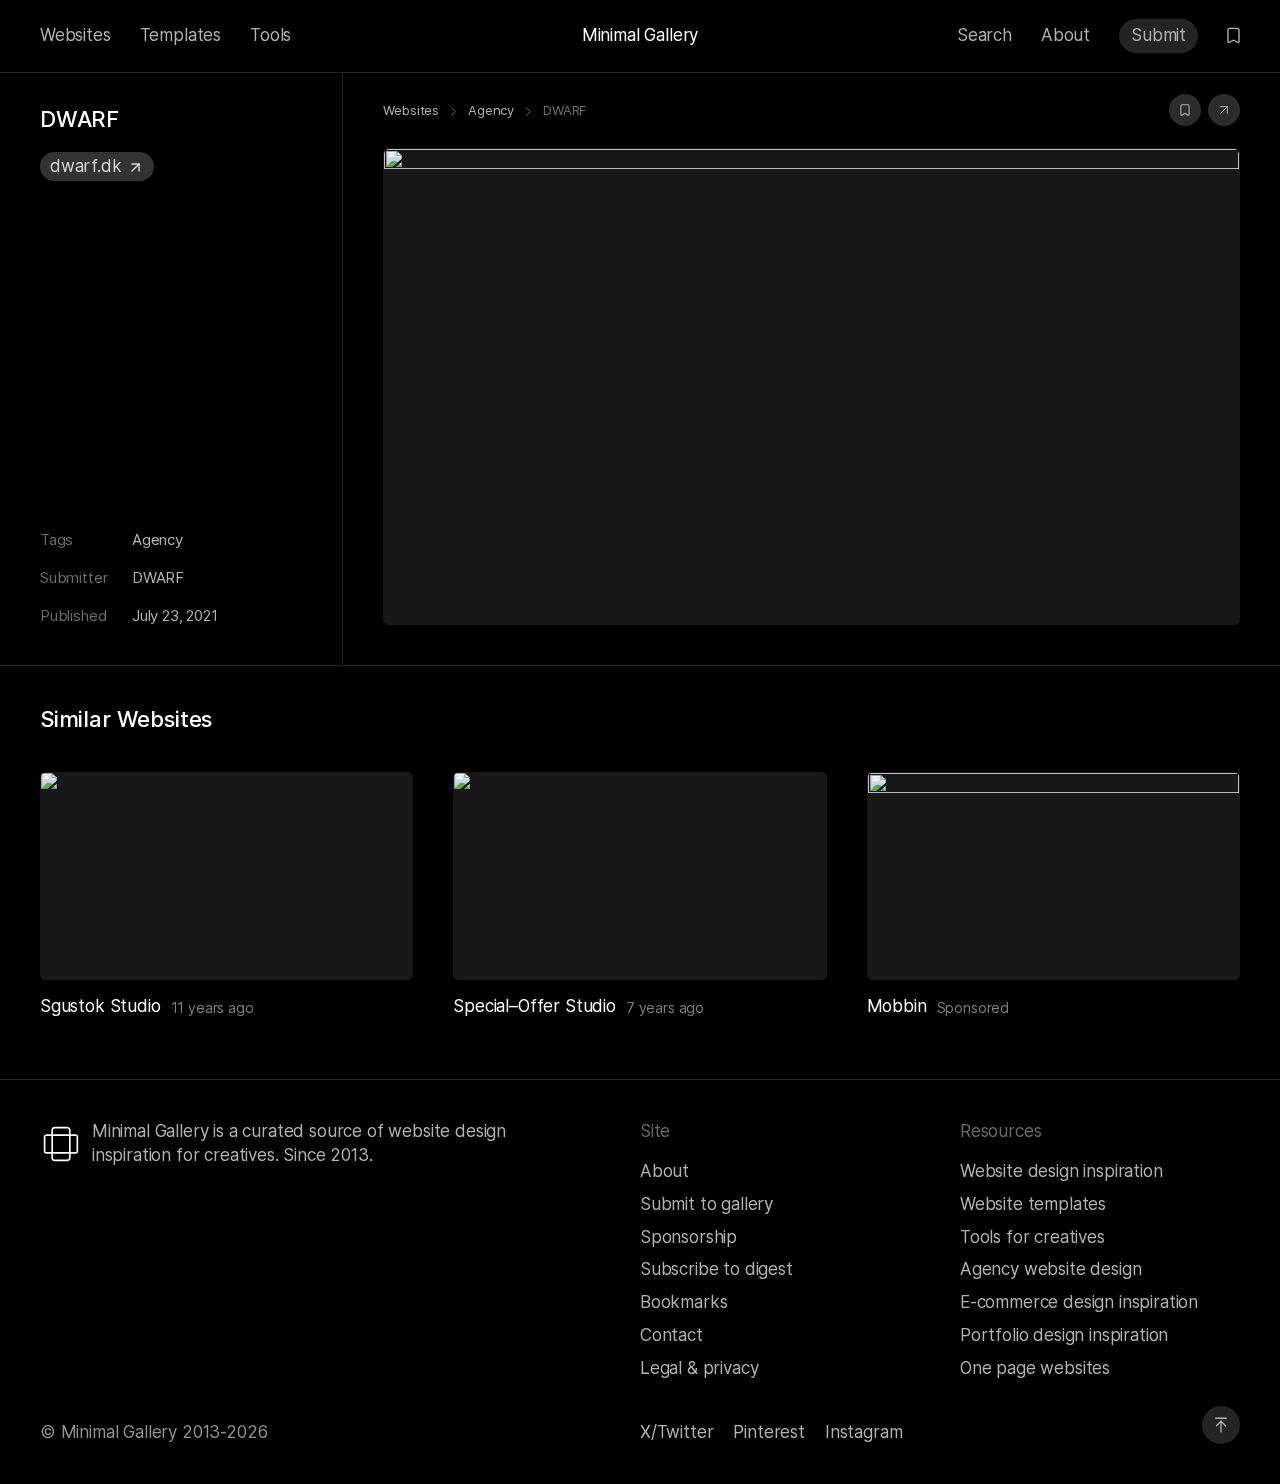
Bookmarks (683, 1302)
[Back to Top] (1221, 1425)
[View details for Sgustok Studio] (226, 876)
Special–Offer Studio (534, 1006)
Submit (1158, 35)
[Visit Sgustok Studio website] (373, 940)
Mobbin (897, 1006)
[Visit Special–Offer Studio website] (787, 940)
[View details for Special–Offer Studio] (639, 876)
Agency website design (1050, 1269)
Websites (75, 35)
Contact (671, 1335)
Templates (180, 35)
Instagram (863, 1432)
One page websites (1035, 1368)
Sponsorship (688, 1237)
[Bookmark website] (1185, 110)
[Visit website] (1224, 110)
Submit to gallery (706, 1204)
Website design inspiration (1061, 1171)
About (1065, 35)
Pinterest (768, 1432)
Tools (270, 35)
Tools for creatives (1032, 1237)
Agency (157, 539)
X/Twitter (676, 1432)
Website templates (1033, 1204)
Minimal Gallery (640, 35)
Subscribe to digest (716, 1269)
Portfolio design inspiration (1064, 1335)
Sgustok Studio (100, 1006)
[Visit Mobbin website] (1053, 876)
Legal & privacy (699, 1368)
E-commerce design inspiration (1079, 1302)
